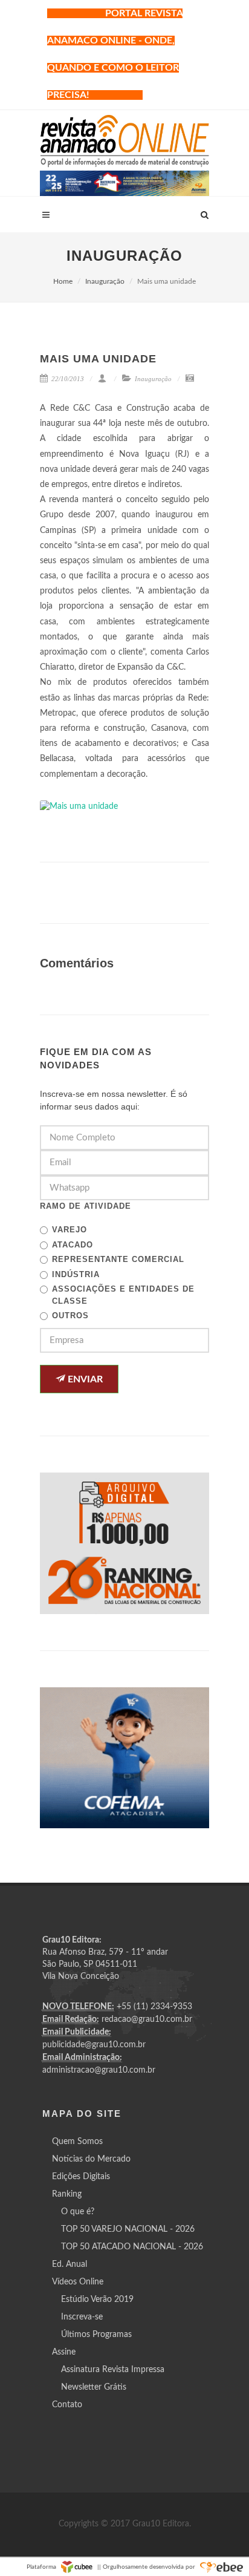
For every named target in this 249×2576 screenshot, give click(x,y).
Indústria (76, 1274)
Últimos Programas (96, 2335)
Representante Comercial (118, 1259)
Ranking (67, 2194)
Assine (64, 2352)
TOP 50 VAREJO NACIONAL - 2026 (128, 2229)
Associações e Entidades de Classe (123, 1295)
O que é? (78, 2212)
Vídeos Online (78, 2282)
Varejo (70, 1230)
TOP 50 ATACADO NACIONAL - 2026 (132, 2247)
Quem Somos (77, 2142)
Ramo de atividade (86, 1206)
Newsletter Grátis (94, 2387)
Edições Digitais (81, 2177)
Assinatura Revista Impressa (113, 2370)
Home (63, 281)
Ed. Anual (70, 2264)
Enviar (84, 1379)
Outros (70, 1316)
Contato (67, 2405)
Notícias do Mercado (91, 2159)
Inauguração (105, 281)
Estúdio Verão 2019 (97, 2300)
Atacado (73, 1245)
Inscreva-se (82, 2317)
